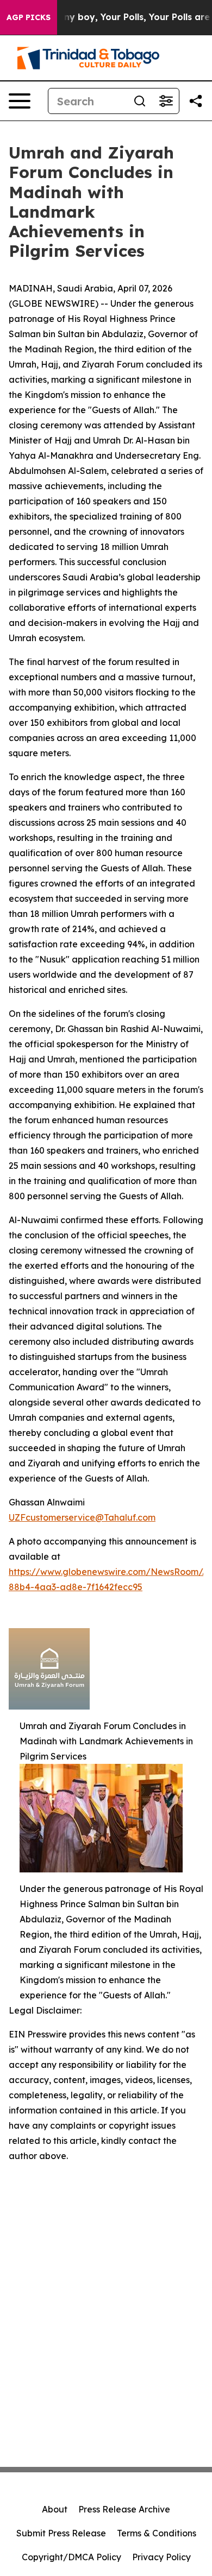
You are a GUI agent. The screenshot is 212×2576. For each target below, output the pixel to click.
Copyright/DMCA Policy (71, 2557)
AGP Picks (29, 17)
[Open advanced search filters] (166, 101)
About (55, 2509)
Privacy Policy (161, 2557)
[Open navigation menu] (20, 101)
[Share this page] (196, 101)
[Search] (140, 101)
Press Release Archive (124, 2509)
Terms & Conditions (157, 2533)
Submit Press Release (61, 2533)
